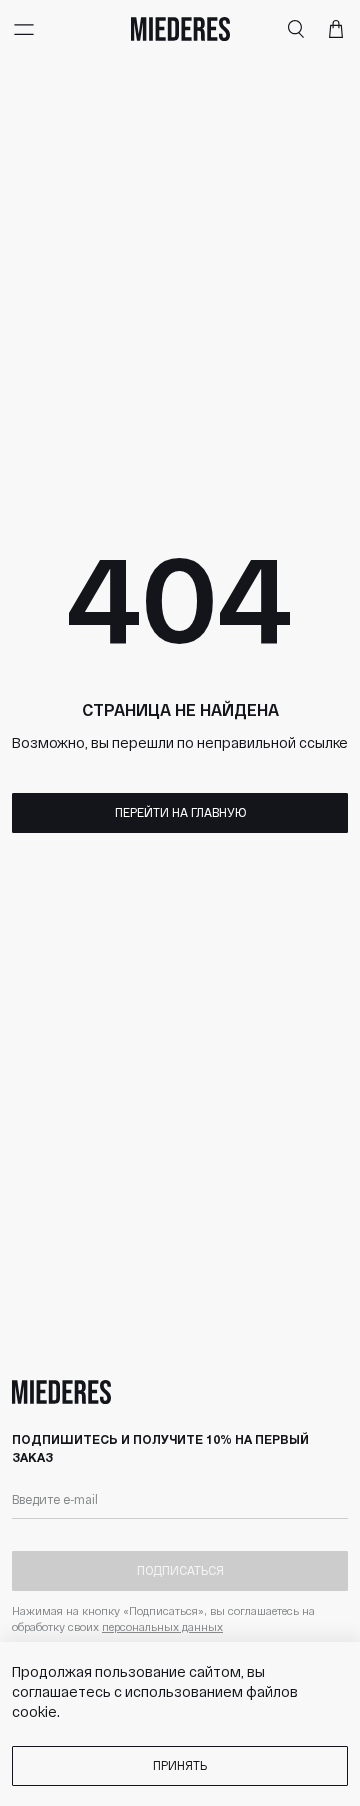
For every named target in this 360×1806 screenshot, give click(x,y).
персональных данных (162, 1626)
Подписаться (180, 1570)
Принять (180, 1765)
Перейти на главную (180, 812)
